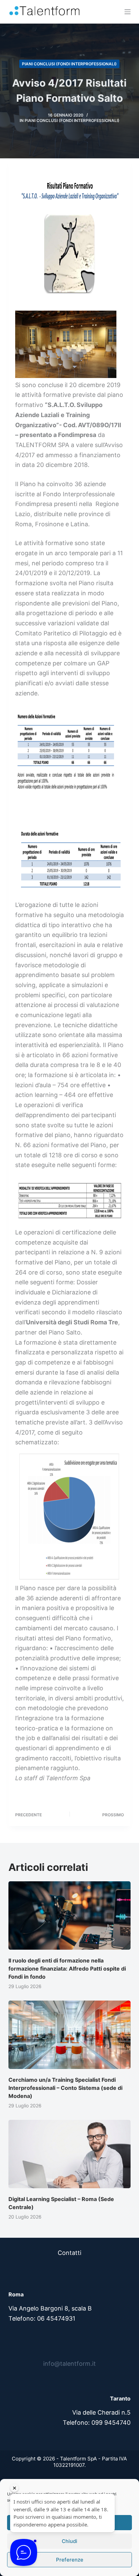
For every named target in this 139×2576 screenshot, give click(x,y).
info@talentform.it (69, 2364)
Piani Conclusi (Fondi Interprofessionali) (69, 64)
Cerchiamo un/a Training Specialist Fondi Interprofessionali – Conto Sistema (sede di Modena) (65, 2088)
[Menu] (128, 12)
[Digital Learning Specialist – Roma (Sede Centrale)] (70, 2154)
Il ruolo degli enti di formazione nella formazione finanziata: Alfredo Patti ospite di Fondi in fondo (67, 1969)
